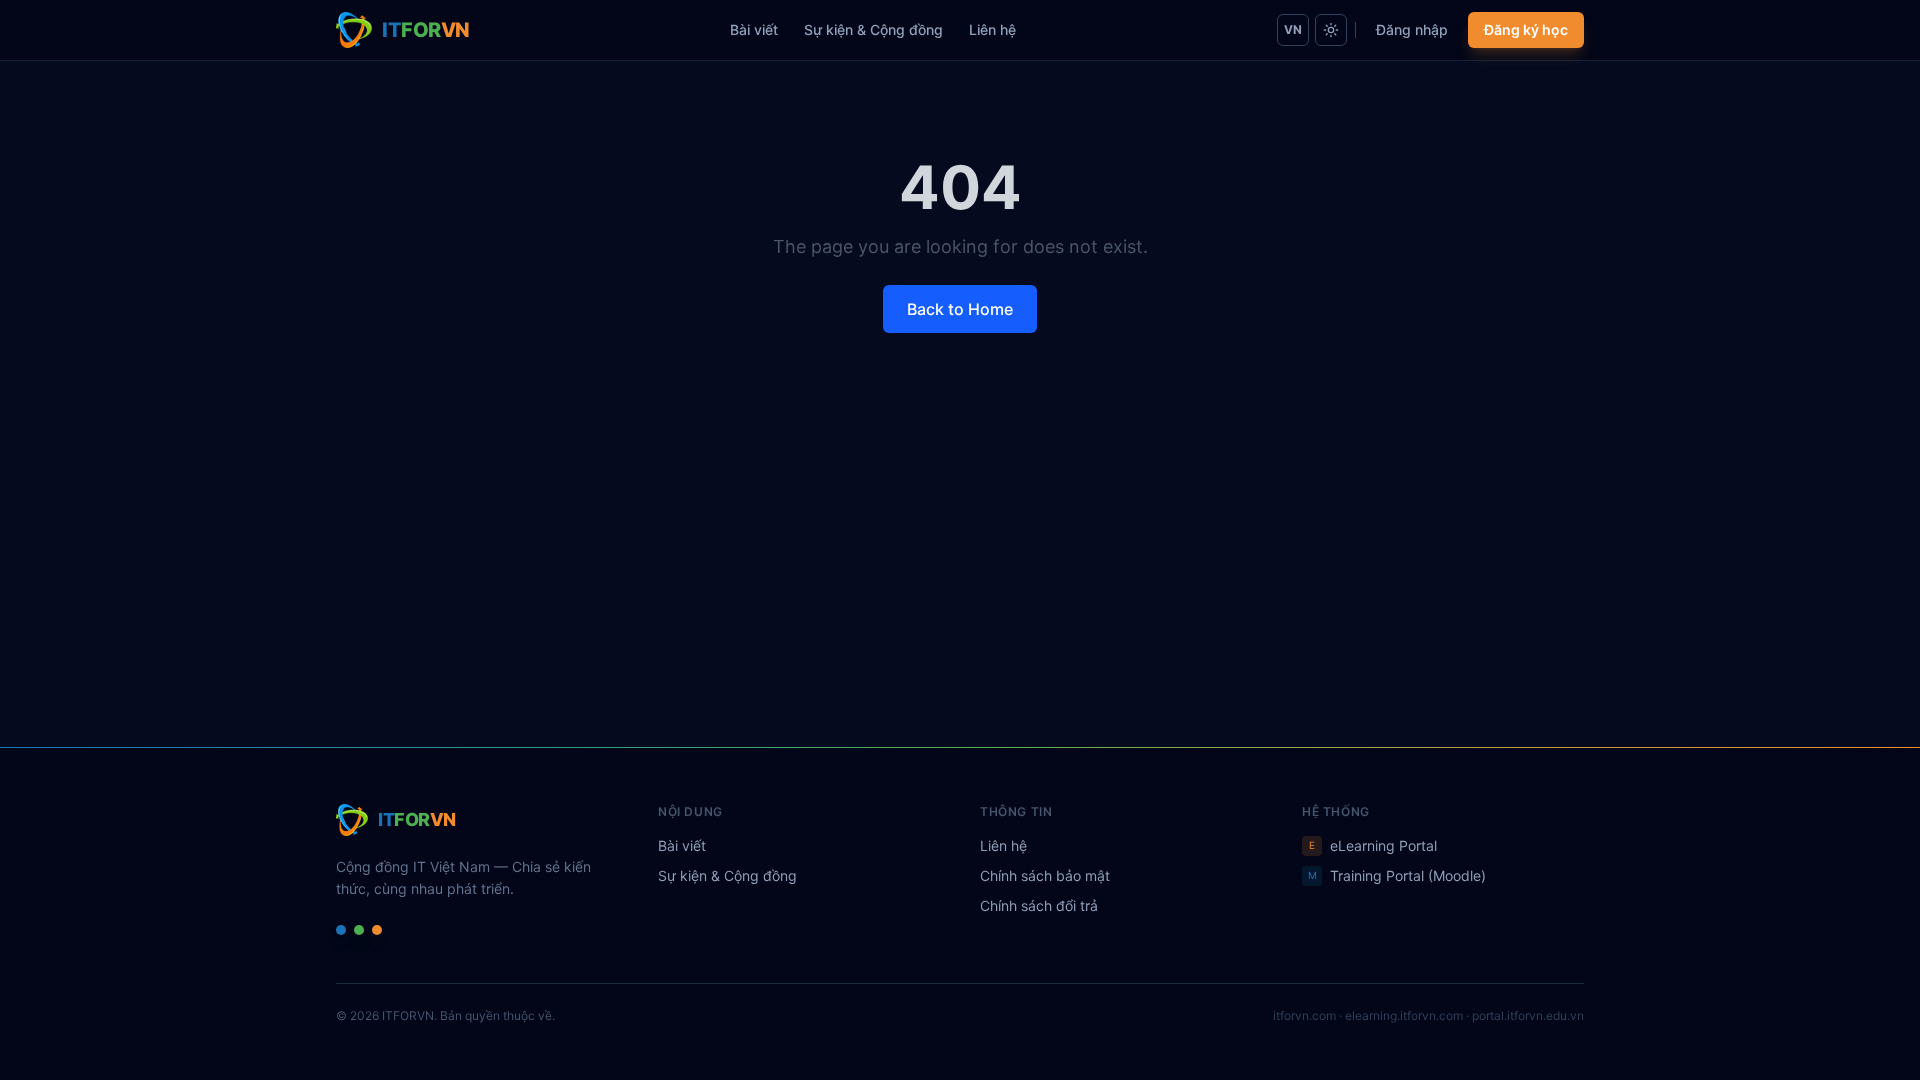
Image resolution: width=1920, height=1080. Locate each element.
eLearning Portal (1373, 845)
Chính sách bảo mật (1045, 875)
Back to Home (960, 309)
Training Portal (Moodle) (1397, 875)
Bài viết (754, 29)
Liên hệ (992, 29)
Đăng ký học (1526, 29)
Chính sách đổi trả (1039, 905)
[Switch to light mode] (1331, 30)
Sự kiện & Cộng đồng (873, 29)
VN (1293, 29)
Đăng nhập (1412, 29)
